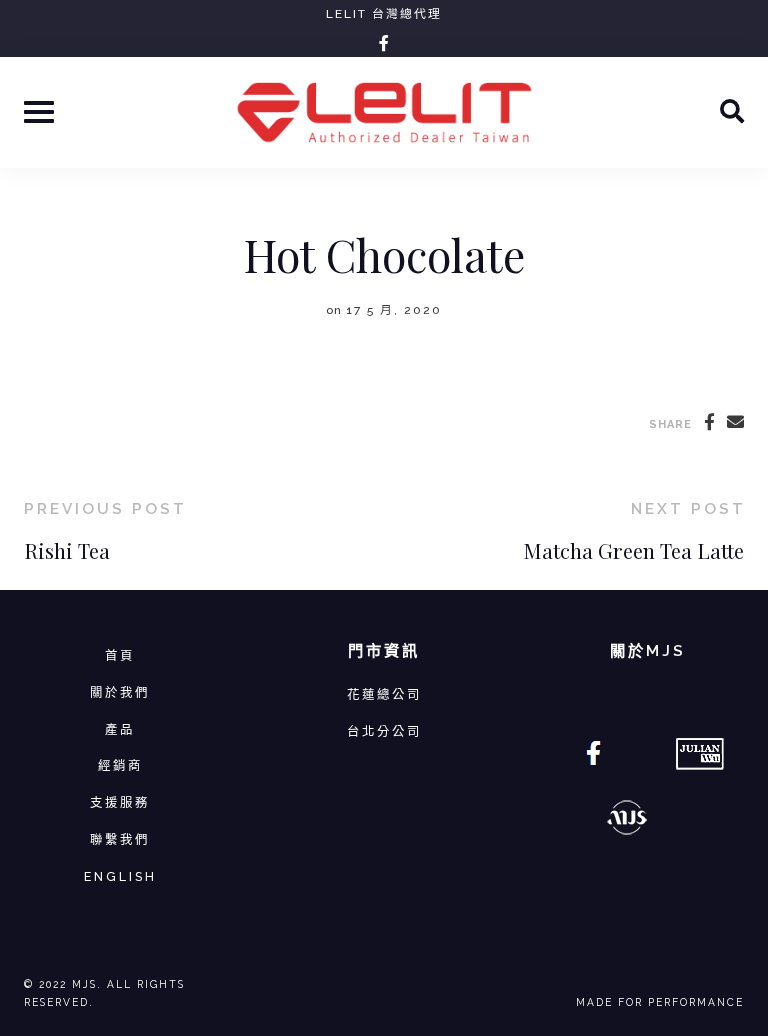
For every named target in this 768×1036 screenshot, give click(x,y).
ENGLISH (120, 876)
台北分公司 (384, 731)
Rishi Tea (67, 550)
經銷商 (120, 765)
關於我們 (120, 692)
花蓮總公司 (384, 694)
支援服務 (120, 802)
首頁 (120, 655)
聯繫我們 (120, 839)
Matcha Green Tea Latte (634, 550)
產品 (120, 729)
